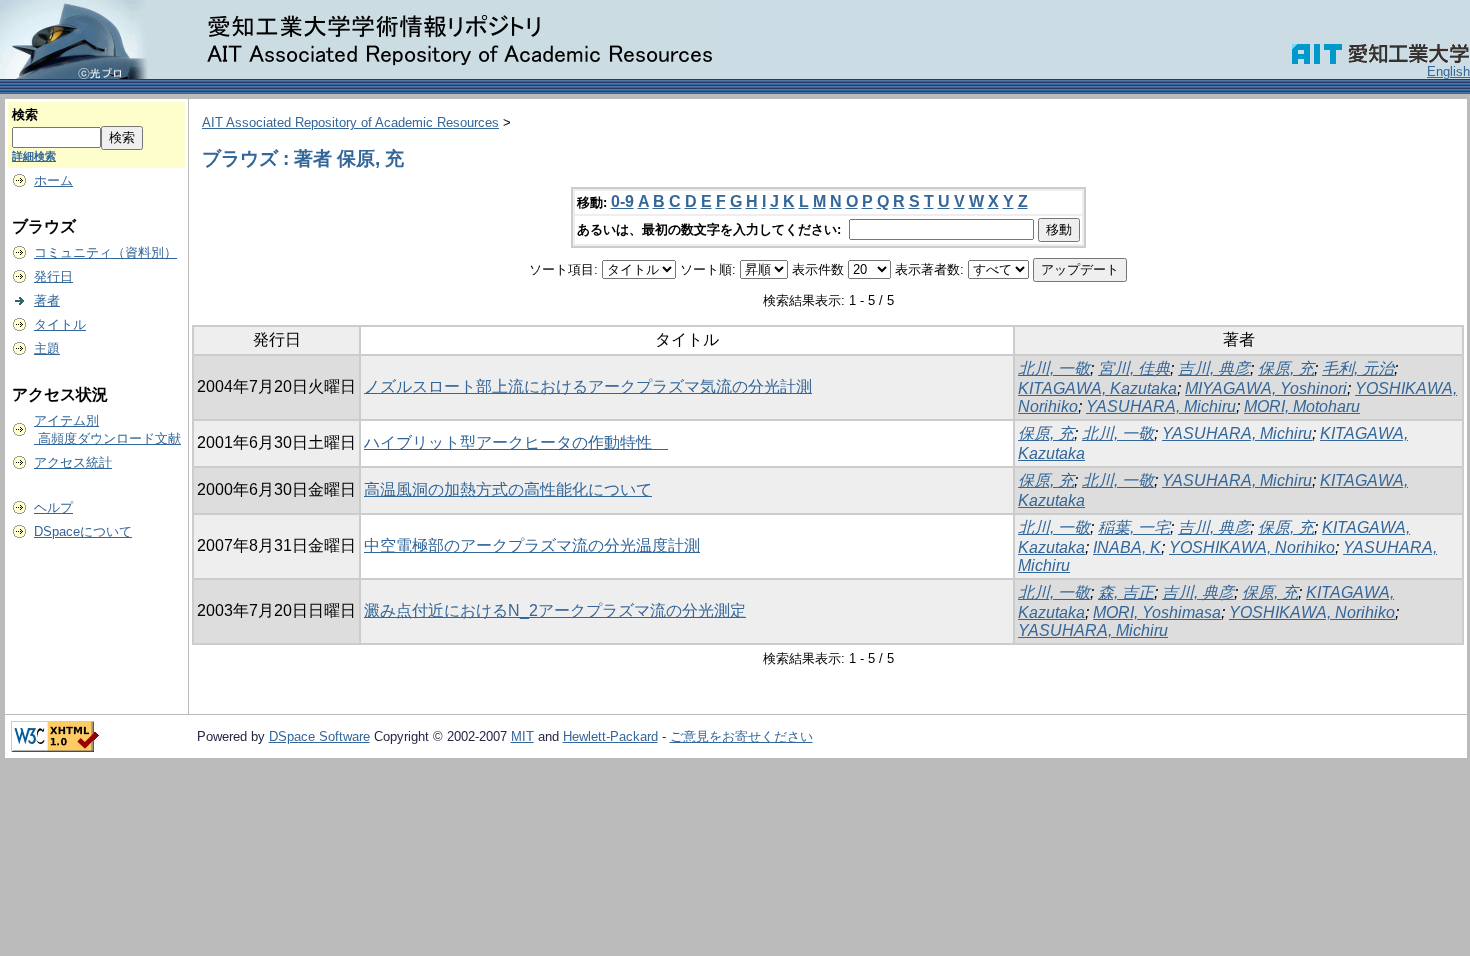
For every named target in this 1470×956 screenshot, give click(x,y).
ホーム (53, 180)
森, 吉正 (1126, 592)
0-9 (622, 201)
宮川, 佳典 (1134, 368)
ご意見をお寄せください (741, 736)
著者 (47, 300)
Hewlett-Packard (610, 736)
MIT (522, 736)
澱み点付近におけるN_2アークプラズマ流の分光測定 (555, 610)
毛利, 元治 (1358, 368)
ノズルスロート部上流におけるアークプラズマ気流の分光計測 (588, 386)
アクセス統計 (73, 462)
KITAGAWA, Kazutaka (1097, 388)
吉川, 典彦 (1214, 368)
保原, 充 (1286, 368)
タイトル (60, 324)
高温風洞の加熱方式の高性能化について (508, 489)
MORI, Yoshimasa (1157, 612)
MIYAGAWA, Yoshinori (1266, 388)
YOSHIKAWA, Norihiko (1252, 547)
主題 (47, 348)
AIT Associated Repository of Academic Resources (350, 122)
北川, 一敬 (1054, 368)
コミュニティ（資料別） (105, 252)
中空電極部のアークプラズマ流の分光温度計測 (532, 545)
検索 (25, 114)
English (1448, 71)
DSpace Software (319, 736)
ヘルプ (53, 507)
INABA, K (1127, 547)
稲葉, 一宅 (1134, 527)
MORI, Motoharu (1302, 406)
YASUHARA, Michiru (1161, 406)
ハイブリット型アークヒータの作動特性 (516, 442)
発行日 (53, 276)
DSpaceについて (83, 531)
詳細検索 (34, 156)
